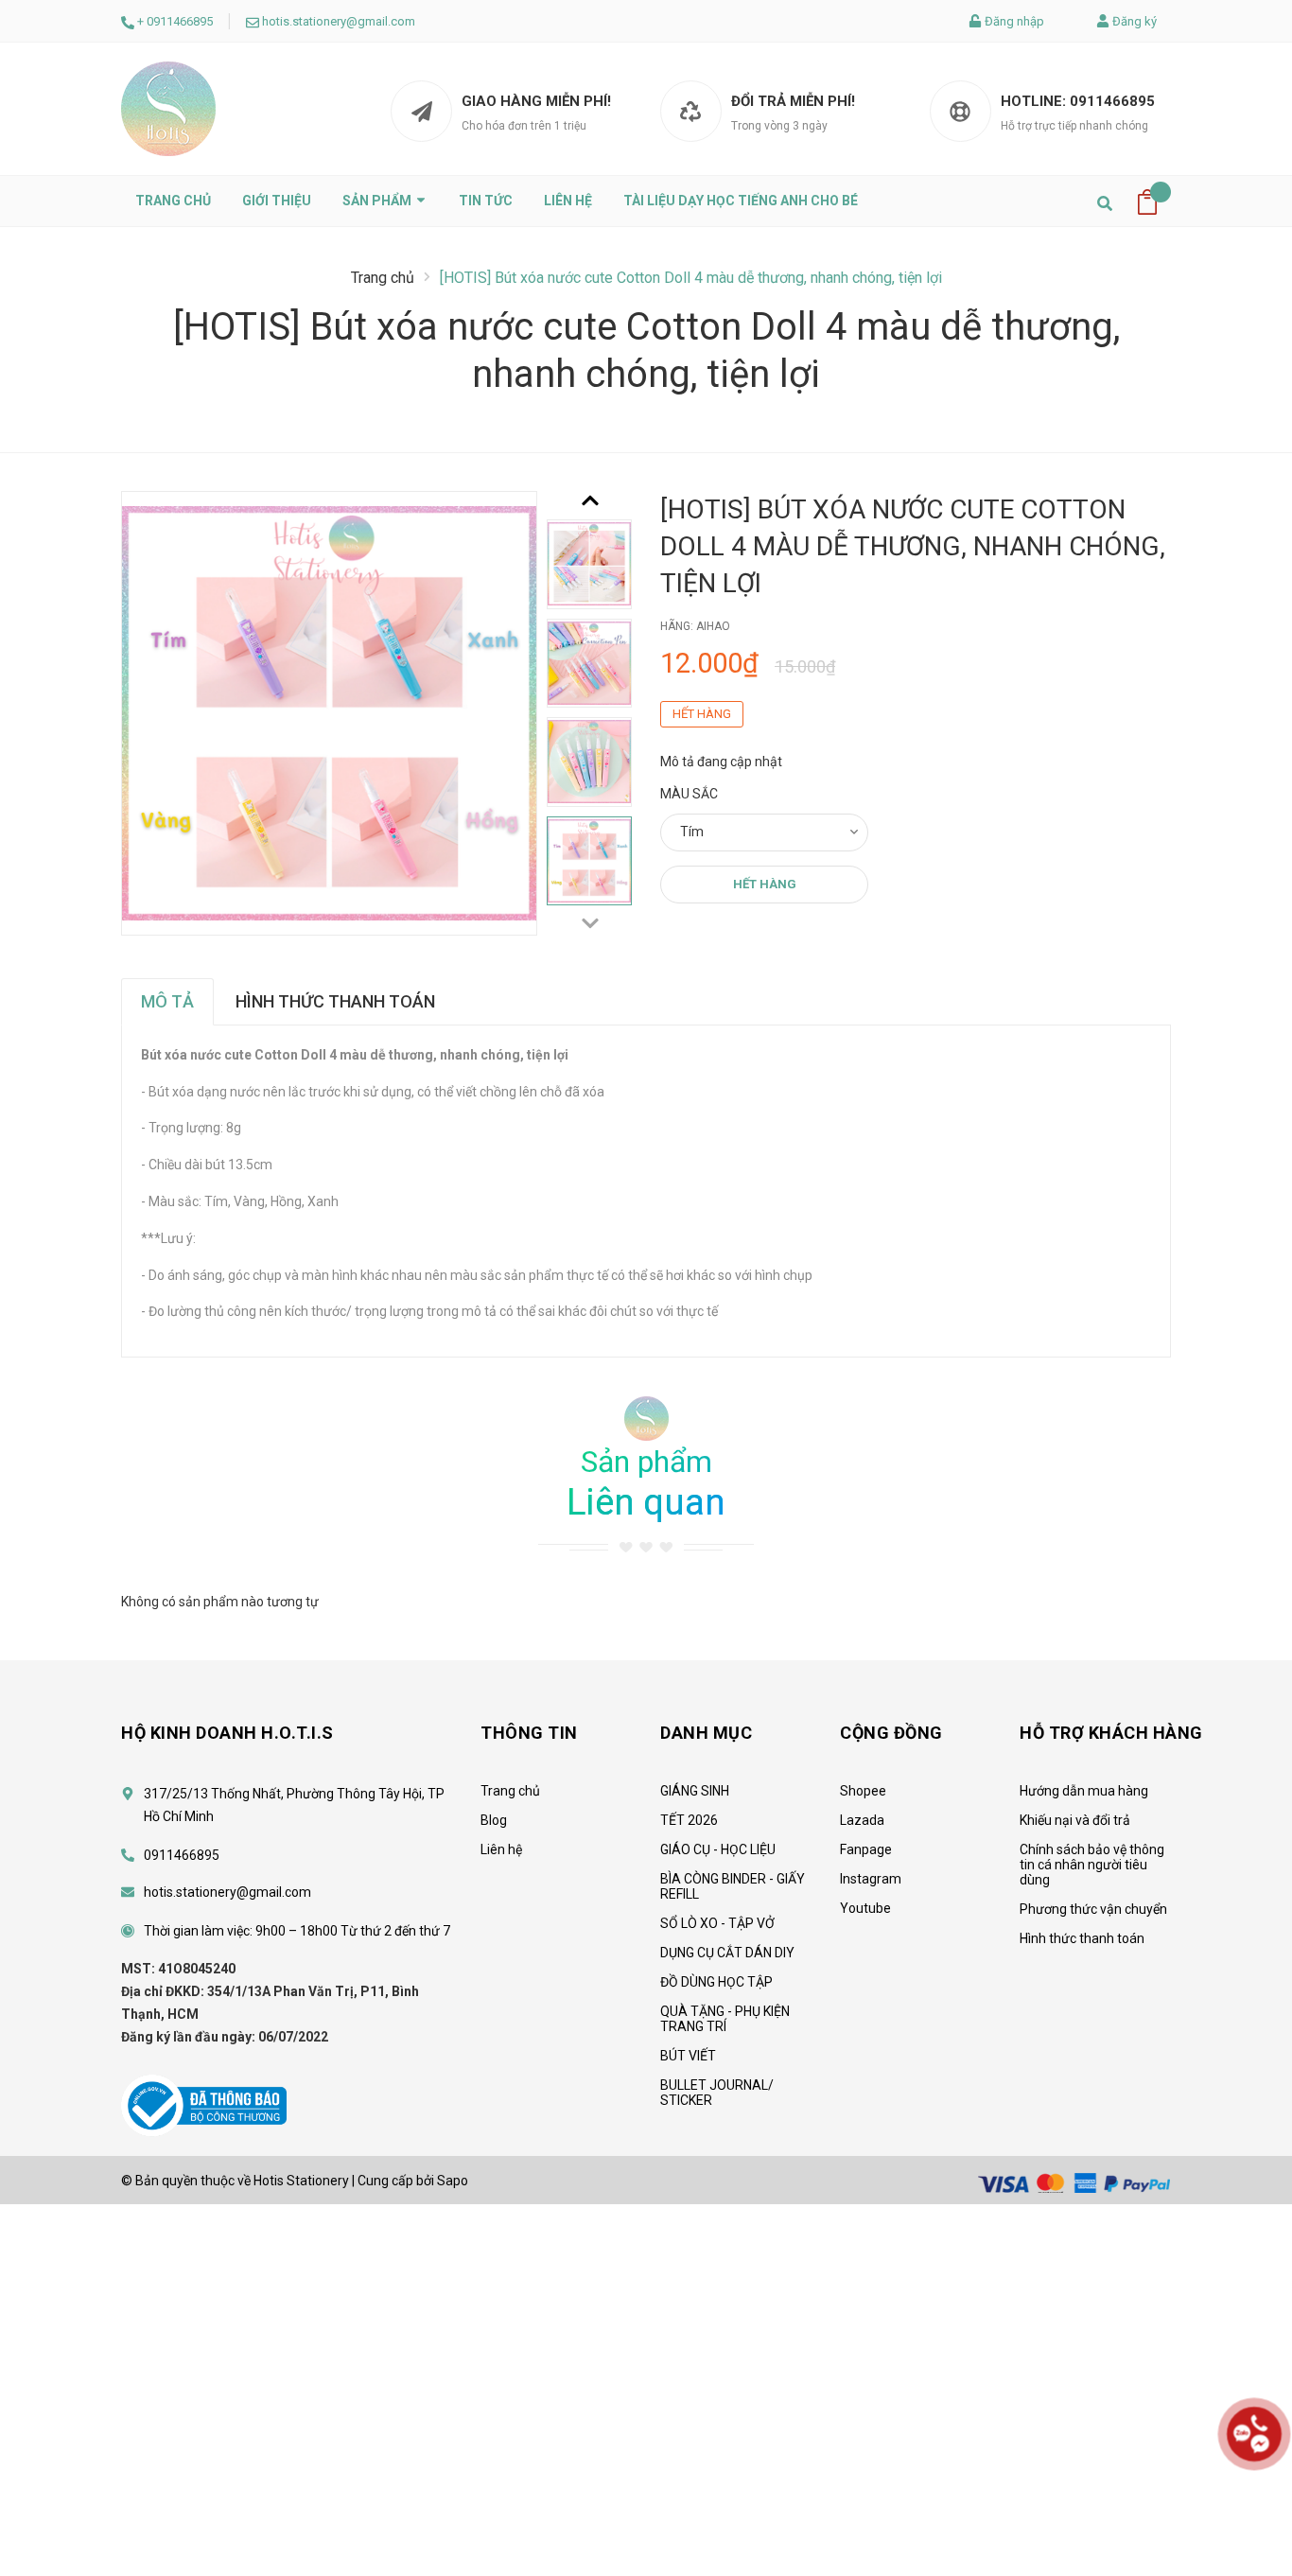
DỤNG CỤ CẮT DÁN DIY (727, 1953)
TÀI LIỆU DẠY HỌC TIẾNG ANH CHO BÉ (741, 201)
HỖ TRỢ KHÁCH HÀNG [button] (1111, 1733)
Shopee (863, 1791)
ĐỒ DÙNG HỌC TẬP (716, 1982)
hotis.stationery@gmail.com (339, 21)
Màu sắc (689, 794)
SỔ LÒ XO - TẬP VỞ (717, 1923)
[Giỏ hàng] (1147, 201)
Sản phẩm (378, 201)
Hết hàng (765, 884)
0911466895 (180, 21)
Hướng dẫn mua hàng (1084, 1791)
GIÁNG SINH (695, 1791)
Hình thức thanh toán (1082, 1938)
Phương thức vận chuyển (1093, 1909)
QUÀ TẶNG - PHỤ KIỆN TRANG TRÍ (725, 2019)
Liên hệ (568, 201)
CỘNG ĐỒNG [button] (891, 1733)
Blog (494, 1820)
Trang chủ (173, 201)
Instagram (871, 1879)
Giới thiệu (277, 201)
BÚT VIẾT (688, 2056)
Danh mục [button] (706, 1733)
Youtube (865, 1908)
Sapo (453, 2181)
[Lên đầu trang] (1254, 2505)
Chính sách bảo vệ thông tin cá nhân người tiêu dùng (1092, 1865)
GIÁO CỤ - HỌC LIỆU (718, 1849)
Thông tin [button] (529, 1733)
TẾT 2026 (689, 1820)
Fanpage (866, 1849)
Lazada (862, 1820)
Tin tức (486, 201)
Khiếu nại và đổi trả (1075, 1820)
